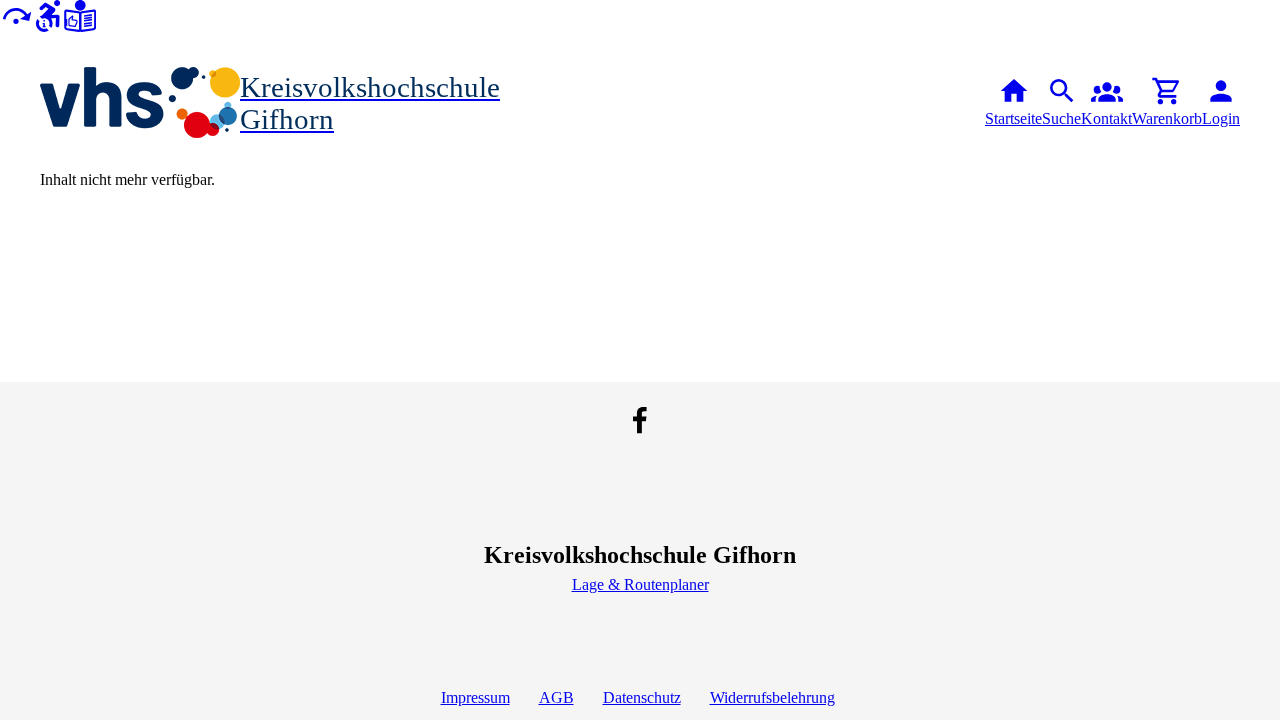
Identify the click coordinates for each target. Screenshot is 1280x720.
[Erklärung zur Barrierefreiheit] (48, 14)
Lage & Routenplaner (640, 584)
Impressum (475, 697)
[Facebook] (640, 420)
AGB (556, 697)
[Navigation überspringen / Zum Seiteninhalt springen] (16, 14)
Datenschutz (642, 697)
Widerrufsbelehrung (772, 697)
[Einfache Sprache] (80, 14)
